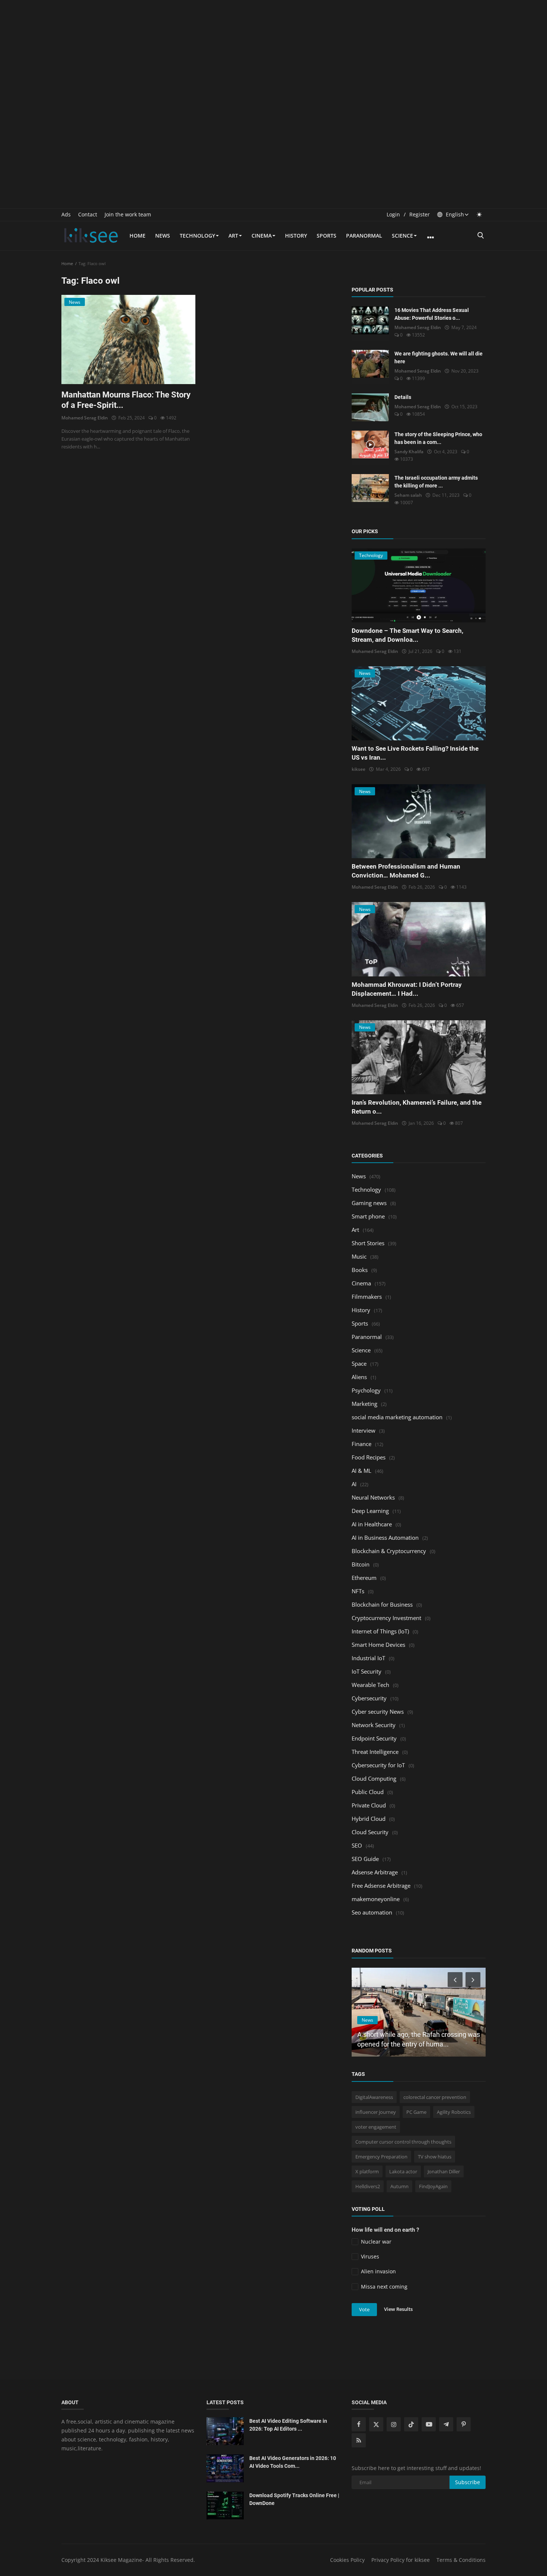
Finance (362, 1444)
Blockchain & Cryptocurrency (389, 1551)
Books (360, 1270)
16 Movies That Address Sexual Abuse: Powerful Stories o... (432, 314)
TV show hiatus (435, 2157)
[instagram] (394, 2424)
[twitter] (376, 2424)
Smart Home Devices (378, 1645)
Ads (66, 214)
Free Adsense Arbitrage (381, 1886)
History (296, 236)
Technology (197, 236)
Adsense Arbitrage (375, 1872)
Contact (88, 214)
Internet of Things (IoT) (380, 1631)
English (454, 214)
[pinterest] (464, 2424)
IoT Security (367, 1671)
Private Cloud (369, 1805)
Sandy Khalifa (409, 452)
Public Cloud (368, 1792)
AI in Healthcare (372, 1524)
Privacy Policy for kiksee (401, 2560)
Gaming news (369, 1203)
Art (233, 236)
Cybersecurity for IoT (378, 1765)
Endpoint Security (374, 1738)
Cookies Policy (347, 2560)
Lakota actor (403, 2171)
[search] (480, 236)
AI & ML (362, 1471)
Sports (327, 236)
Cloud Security (370, 1832)
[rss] (359, 2440)
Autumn (399, 2186)
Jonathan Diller (444, 2171)
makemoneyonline (376, 1899)
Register (420, 214)
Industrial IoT (368, 1658)
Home (137, 236)
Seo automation (372, 1912)
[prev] (454, 1980)
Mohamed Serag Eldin (85, 418)
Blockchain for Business (382, 1604)
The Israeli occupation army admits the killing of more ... (436, 482)
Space (359, 1363)
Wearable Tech (370, 1685)
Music (359, 1256)
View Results (398, 2309)
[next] (474, 1980)
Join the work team (128, 214)
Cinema (262, 236)
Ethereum (364, 1578)
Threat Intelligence (375, 1752)
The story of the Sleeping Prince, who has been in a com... (438, 438)
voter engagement (376, 2127)
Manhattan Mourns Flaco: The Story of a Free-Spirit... (126, 400)
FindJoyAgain (433, 2186)
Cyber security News (378, 1712)
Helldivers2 (368, 2186)
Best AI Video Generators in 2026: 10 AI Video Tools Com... (293, 2462)
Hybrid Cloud (369, 1819)
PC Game (416, 2112)
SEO (357, 1845)
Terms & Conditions (461, 2560)
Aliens (359, 1377)
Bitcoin (361, 1564)
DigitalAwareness (374, 2097)
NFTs (358, 1591)
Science (402, 236)
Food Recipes (369, 1457)
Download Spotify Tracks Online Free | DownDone (294, 2499)
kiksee (359, 769)
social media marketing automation (397, 1417)
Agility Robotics (454, 2112)
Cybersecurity (369, 1698)
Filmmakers (367, 1297)
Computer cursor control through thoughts (403, 2142)
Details (403, 397)
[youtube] (429, 2424)
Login (393, 214)
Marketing (364, 1404)
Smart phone (368, 1216)
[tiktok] (411, 2424)
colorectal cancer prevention (435, 2097)
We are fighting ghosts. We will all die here (439, 358)
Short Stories (368, 1243)
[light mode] (479, 214)
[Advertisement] (273, 52)
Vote (364, 2309)
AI (354, 1484)
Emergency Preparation (381, 2157)
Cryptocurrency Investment (386, 1618)
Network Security (374, 1725)
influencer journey (376, 2112)
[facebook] (359, 2424)
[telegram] (446, 2424)
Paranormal (364, 236)
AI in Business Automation (385, 1537)
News (163, 236)
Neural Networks (373, 1497)
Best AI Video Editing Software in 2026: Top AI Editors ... (288, 2425)
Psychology (366, 1390)
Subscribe (468, 2482)
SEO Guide (365, 1859)
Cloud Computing (374, 1778)
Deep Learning (370, 1511)
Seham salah (408, 495)
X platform (367, 2171)
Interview (364, 1430)
